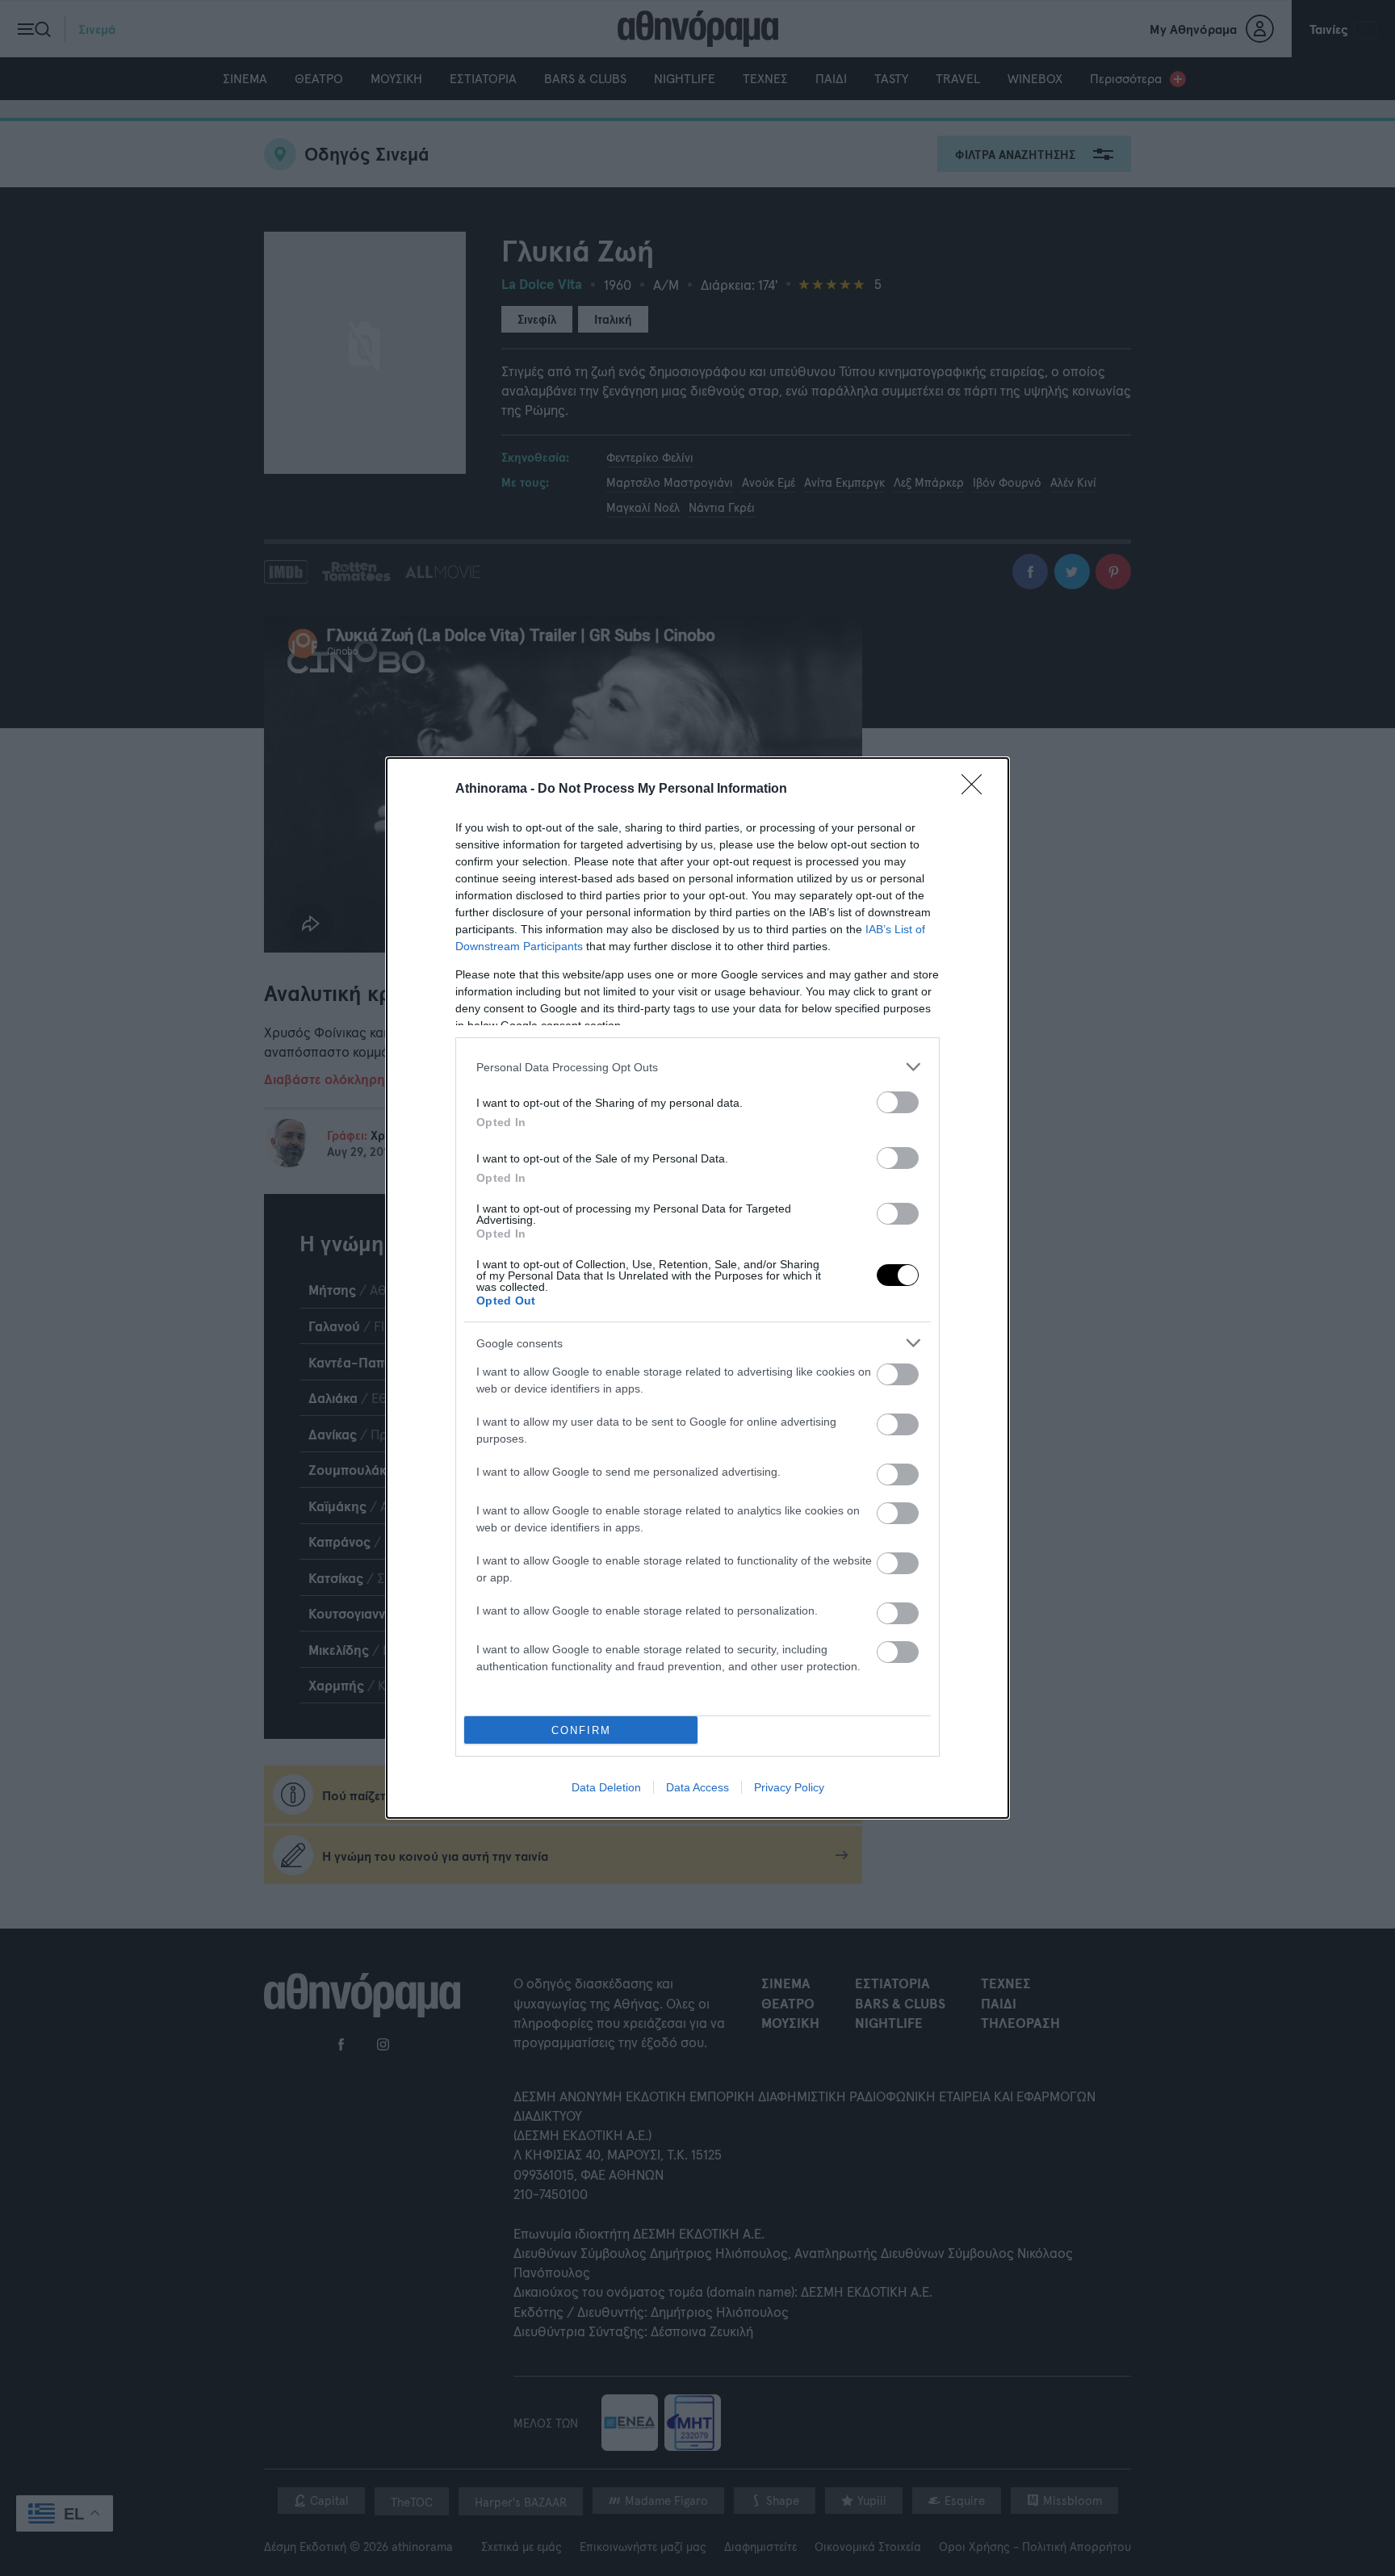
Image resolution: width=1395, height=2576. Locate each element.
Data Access (697, 1787)
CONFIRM (581, 1730)
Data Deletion (606, 1787)
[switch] (898, 1102)
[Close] (977, 790)
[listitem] (697, 1067)
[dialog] (697, 1288)
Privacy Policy (789, 1787)
